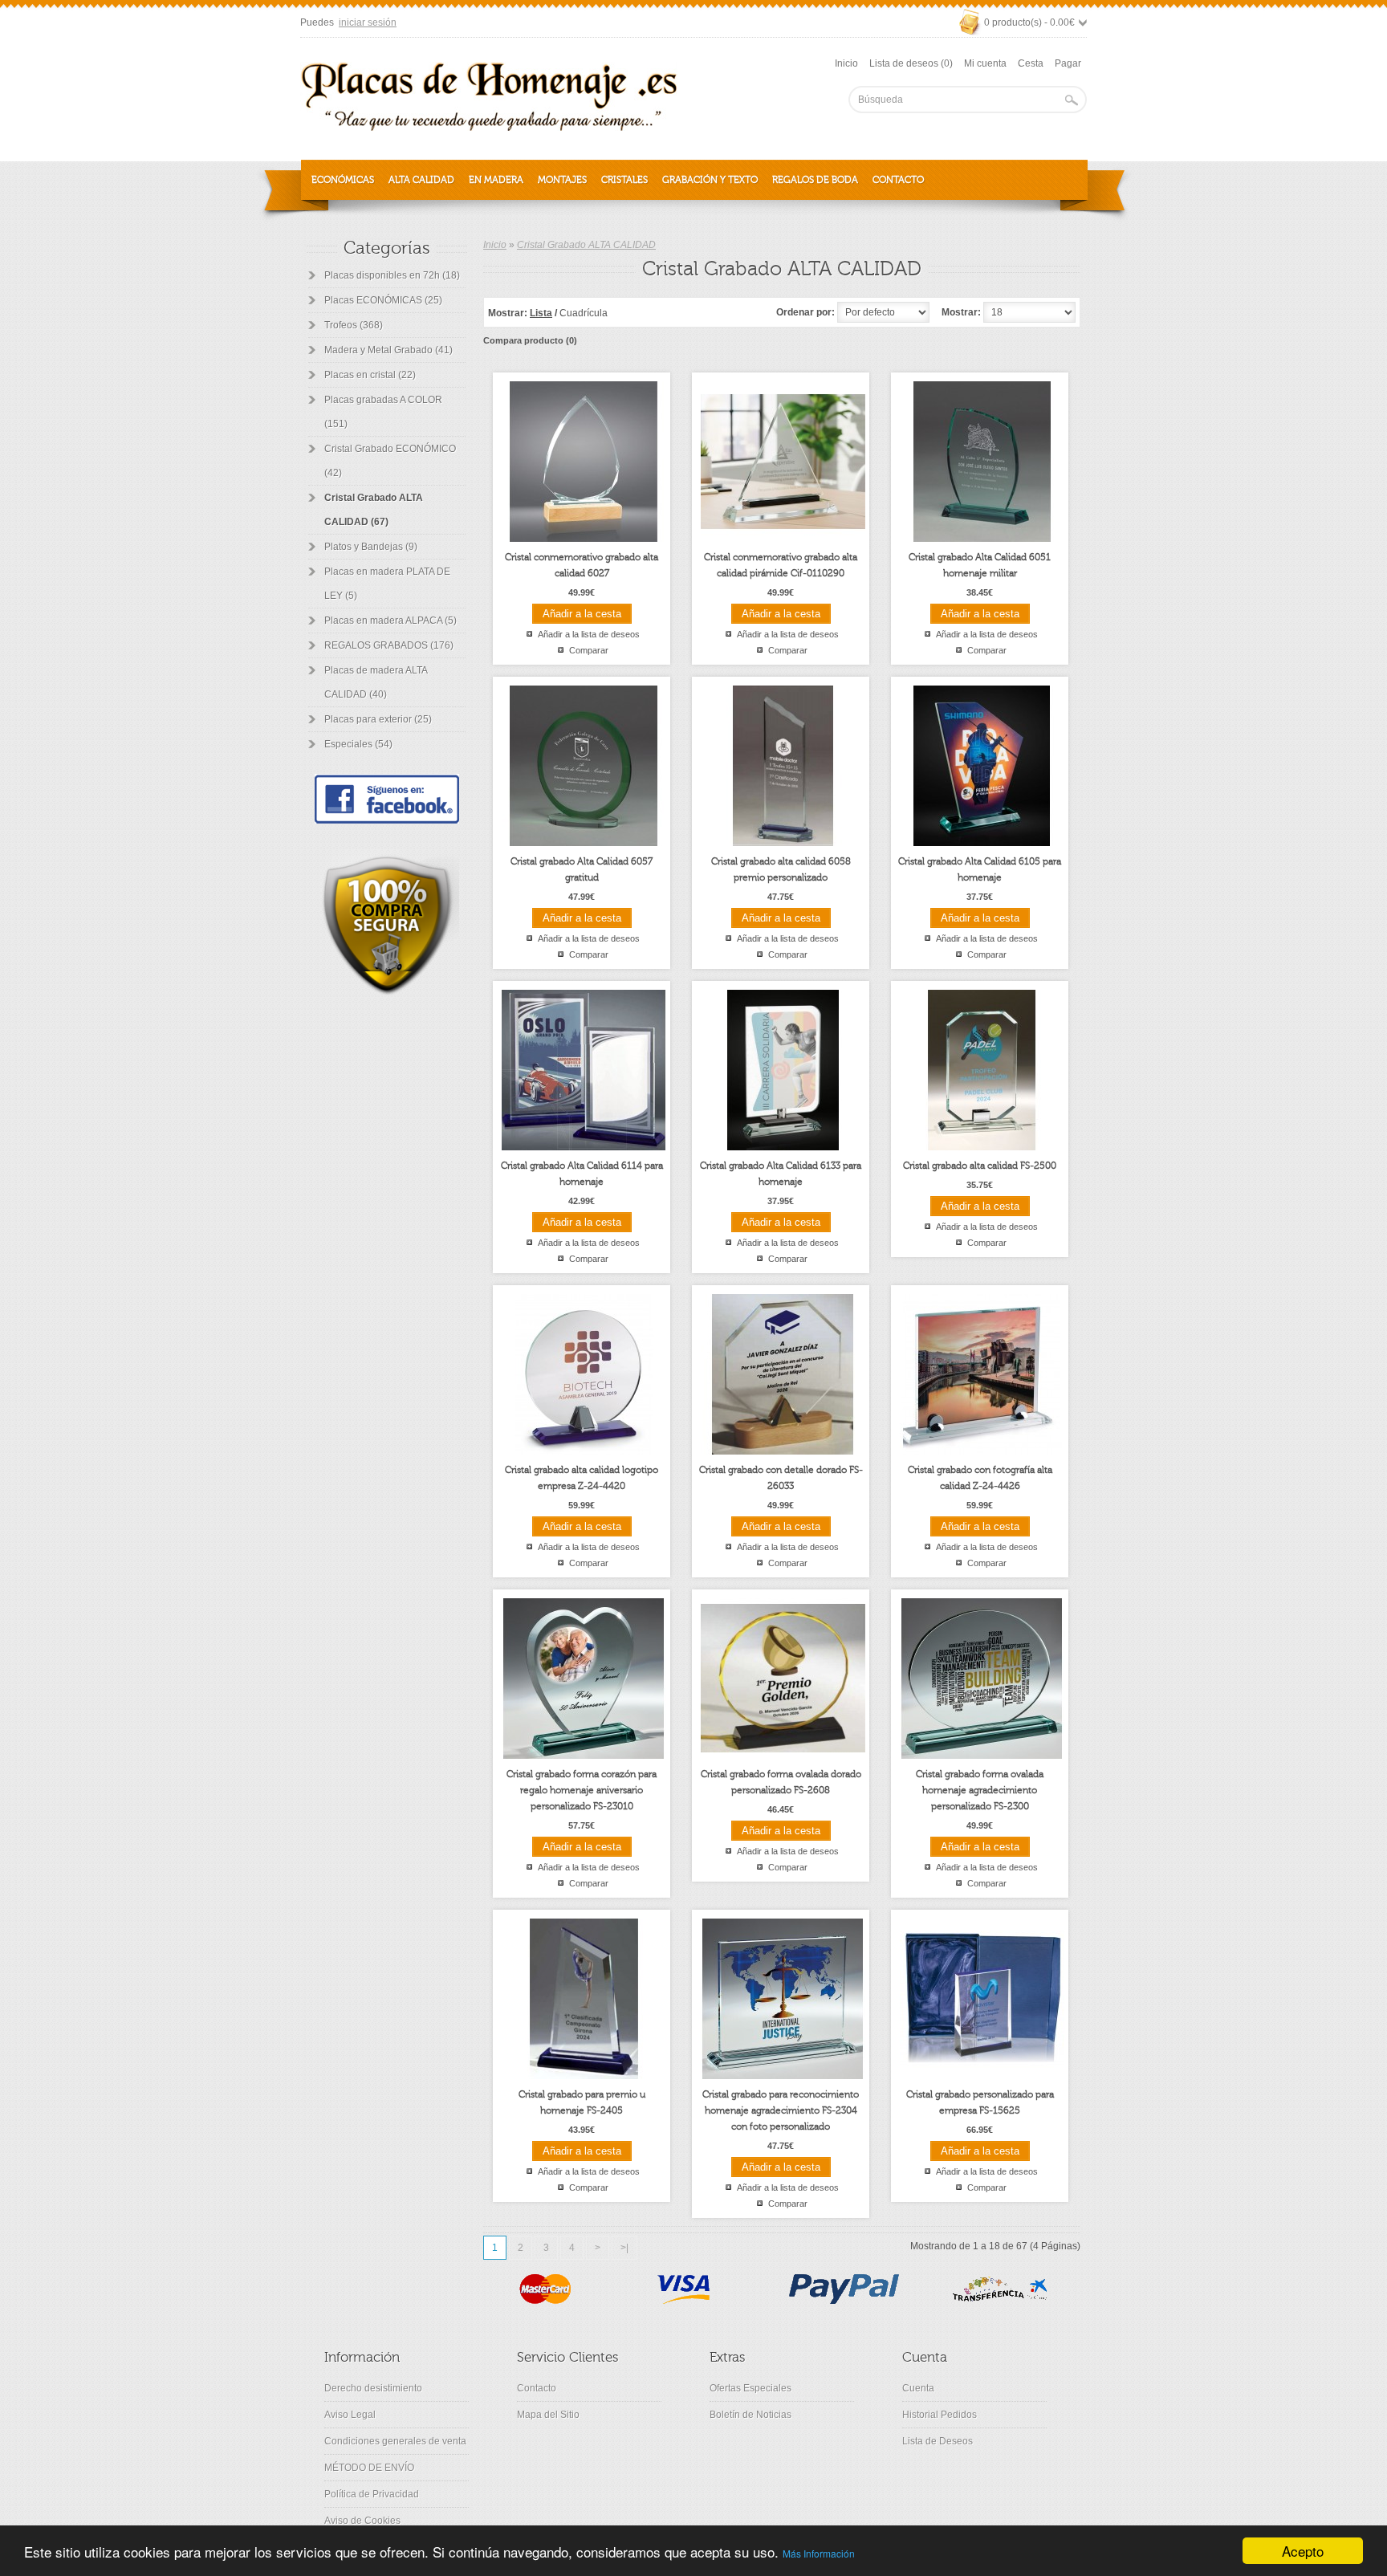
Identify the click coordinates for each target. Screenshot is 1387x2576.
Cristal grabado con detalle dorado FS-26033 (781, 1478)
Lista (541, 313)
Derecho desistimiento (373, 2388)
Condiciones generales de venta (395, 2441)
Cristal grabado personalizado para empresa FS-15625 (980, 2102)
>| (624, 2248)
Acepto (1303, 2551)
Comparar (589, 650)
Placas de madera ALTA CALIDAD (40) (376, 682)
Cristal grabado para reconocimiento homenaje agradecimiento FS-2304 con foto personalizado (781, 2110)
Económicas (343, 180)
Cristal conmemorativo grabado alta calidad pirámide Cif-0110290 (781, 565)
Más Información (819, 2553)
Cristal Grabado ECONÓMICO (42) (390, 461)
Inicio (846, 63)
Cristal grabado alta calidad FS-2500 (980, 1166)
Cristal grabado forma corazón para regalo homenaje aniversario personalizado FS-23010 (582, 1790)
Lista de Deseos (938, 2441)
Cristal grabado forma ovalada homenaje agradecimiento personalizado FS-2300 (980, 1790)
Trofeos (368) (354, 325)
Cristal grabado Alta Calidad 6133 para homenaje (781, 1174)
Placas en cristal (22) (370, 375)
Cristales (624, 180)
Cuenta (918, 2388)
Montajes (562, 180)
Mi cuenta (985, 63)
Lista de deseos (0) (911, 63)
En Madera (496, 180)
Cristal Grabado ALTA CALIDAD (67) (374, 510)
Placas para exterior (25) (378, 719)
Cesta (1031, 63)
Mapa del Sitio (548, 2415)
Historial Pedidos (940, 2415)
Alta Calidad (421, 180)
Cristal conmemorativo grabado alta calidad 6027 (582, 565)
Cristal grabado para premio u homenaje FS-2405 (582, 2102)
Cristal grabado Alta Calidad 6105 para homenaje (980, 869)
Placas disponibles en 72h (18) (392, 275)
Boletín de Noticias (750, 2415)
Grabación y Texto (710, 180)
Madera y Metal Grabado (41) (388, 350)
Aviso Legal (350, 2415)
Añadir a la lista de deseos (589, 634)
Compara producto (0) (530, 340)
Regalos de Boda (815, 180)
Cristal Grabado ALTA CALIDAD (586, 245)
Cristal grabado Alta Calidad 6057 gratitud (582, 869)
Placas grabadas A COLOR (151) (383, 412)
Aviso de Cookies (362, 2521)
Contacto (898, 180)
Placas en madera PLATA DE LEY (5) (387, 584)
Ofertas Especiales (750, 2388)
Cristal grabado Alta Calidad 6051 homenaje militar (980, 565)
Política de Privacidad (372, 2494)
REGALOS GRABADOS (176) (389, 645)
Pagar (1068, 63)
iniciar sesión (368, 22)
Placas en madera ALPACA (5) (390, 621)
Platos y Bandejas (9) (371, 547)
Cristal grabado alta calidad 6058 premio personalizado (781, 869)
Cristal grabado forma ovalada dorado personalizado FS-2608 (781, 1782)
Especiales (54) (358, 744)
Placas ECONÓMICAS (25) (383, 300)
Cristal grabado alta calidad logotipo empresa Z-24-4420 (582, 1478)
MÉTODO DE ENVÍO (369, 2468)
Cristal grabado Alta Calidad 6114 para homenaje (582, 1174)
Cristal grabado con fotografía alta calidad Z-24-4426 (980, 1478)
